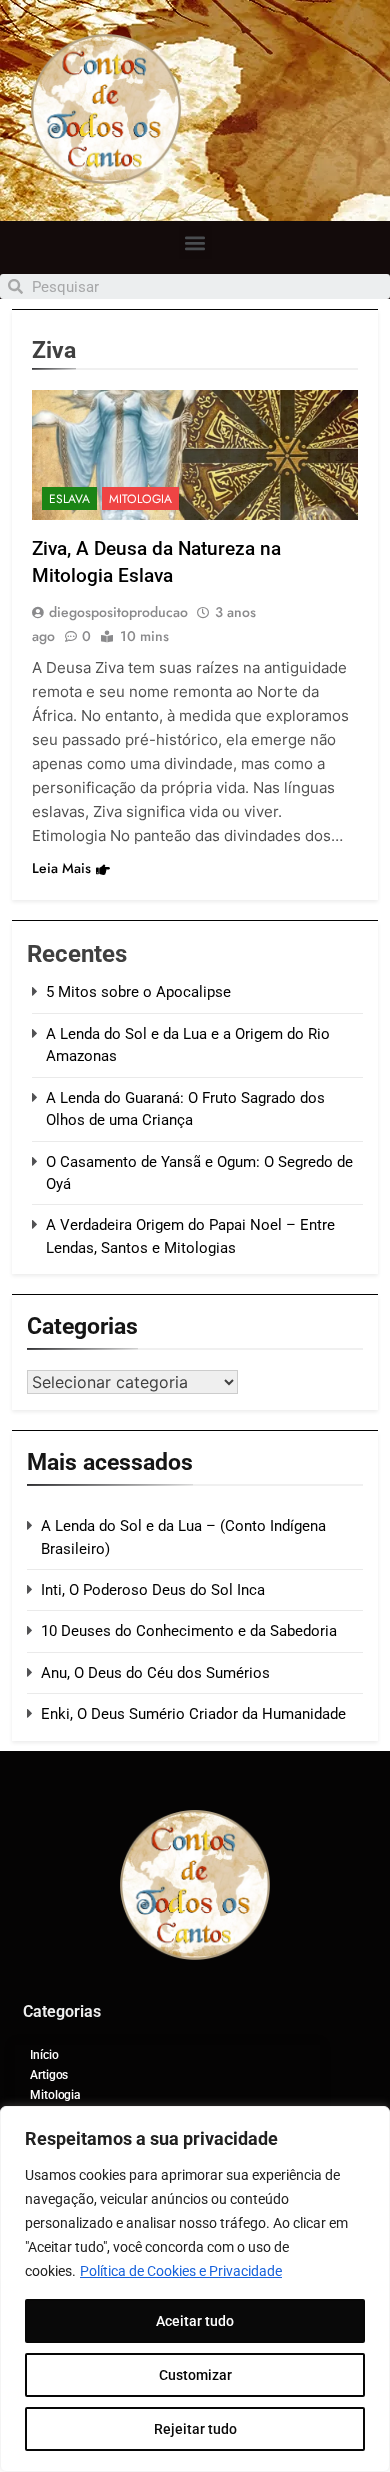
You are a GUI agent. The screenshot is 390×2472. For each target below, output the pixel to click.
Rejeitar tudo (195, 2429)
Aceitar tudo (195, 2321)
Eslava (69, 499)
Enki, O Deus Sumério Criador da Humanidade (193, 1714)
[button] (195, 242)
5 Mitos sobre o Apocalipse (138, 992)
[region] (195, 2289)
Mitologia (140, 499)
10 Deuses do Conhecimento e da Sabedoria (189, 1631)
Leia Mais (61, 868)
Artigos (49, 2075)
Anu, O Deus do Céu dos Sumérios (155, 1673)
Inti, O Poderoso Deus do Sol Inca (153, 1590)
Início (44, 2055)
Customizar (195, 2375)
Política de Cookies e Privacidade (181, 2271)
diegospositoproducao (118, 612)
